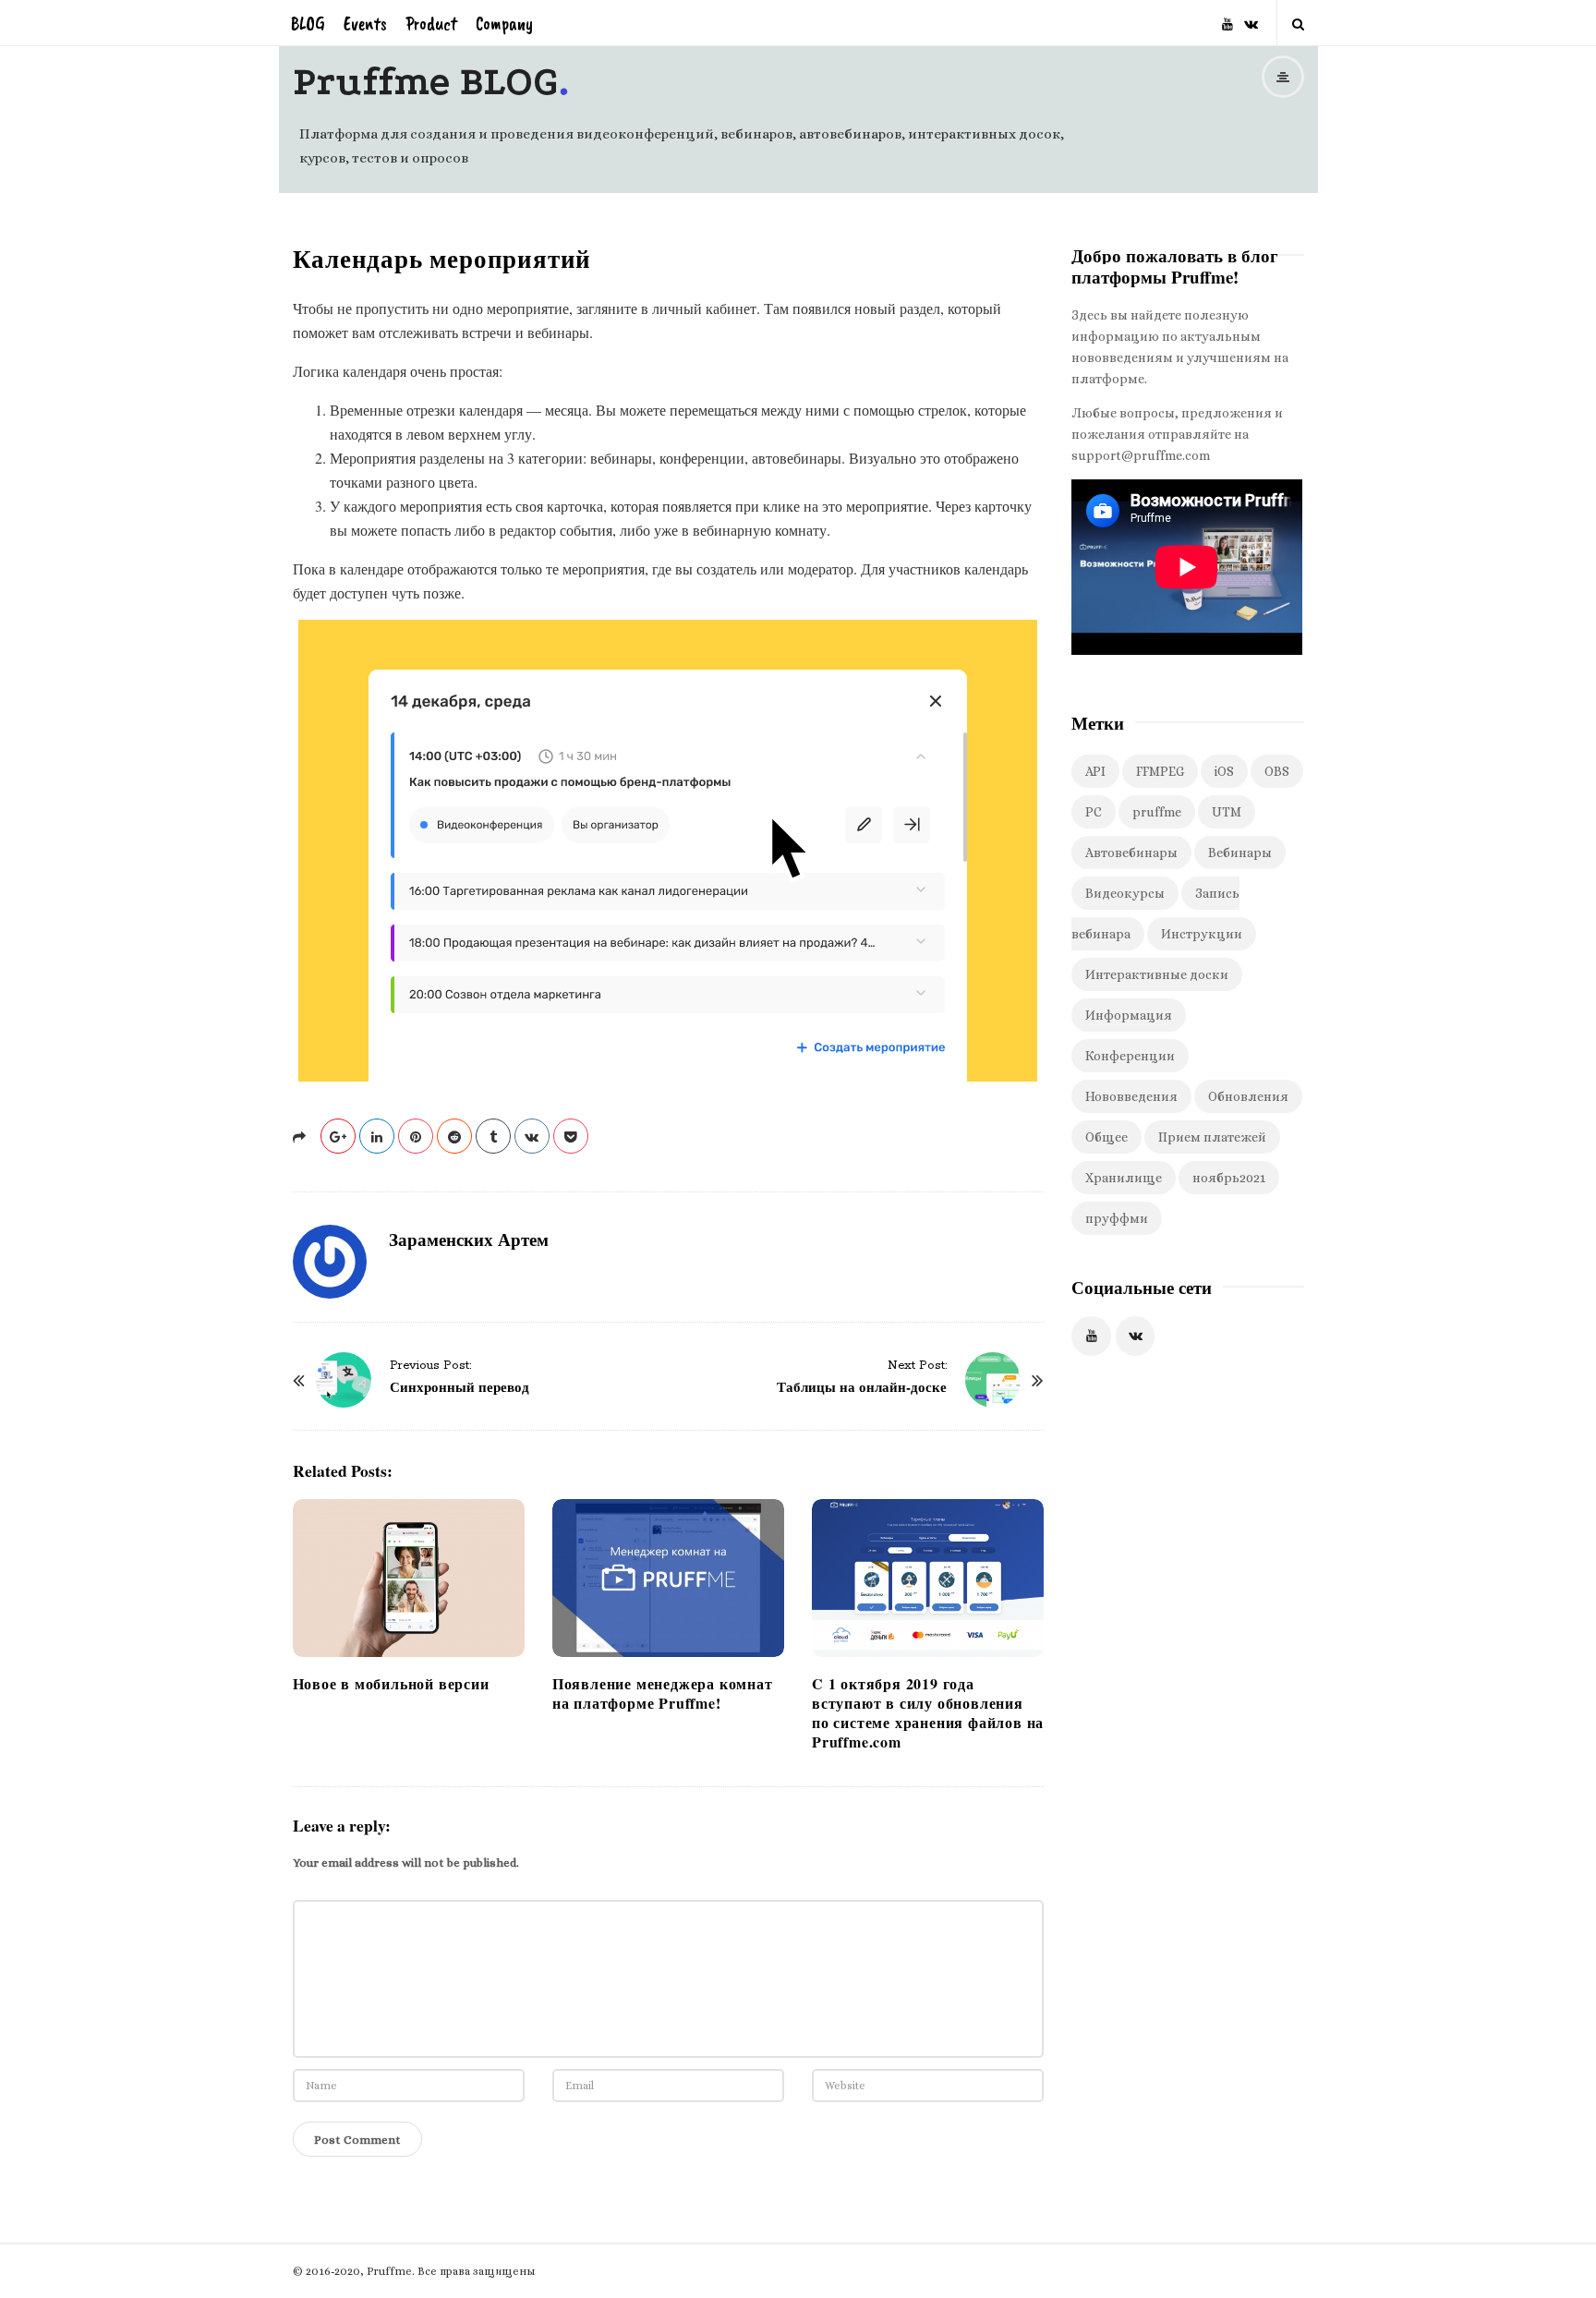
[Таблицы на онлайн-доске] (993, 1380)
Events (365, 24)
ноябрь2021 (1229, 1178)
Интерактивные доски (1157, 974)
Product (431, 24)
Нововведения (1131, 1096)
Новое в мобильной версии (391, 1683)
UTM (1227, 812)
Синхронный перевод (459, 1386)
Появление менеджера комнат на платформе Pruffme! (663, 1693)
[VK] (1251, 17)
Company (504, 24)
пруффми (1117, 1218)
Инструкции (1202, 934)
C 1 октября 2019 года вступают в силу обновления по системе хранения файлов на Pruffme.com (928, 1712)
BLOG (308, 24)
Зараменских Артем (469, 1239)
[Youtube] (1227, 17)
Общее (1106, 1137)
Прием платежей (1212, 1137)
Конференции (1130, 1056)
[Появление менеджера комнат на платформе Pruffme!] (668, 1578)
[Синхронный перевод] (344, 1380)
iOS (1224, 771)
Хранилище (1124, 1178)
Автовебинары (1131, 853)
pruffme (1157, 812)
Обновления (1248, 1096)
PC (1094, 812)
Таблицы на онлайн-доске (862, 1386)
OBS (1277, 771)
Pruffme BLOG (426, 82)
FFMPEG (1160, 771)
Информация (1129, 1015)
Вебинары (1240, 853)
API (1095, 771)
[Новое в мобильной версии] (409, 1578)
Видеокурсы (1125, 893)
